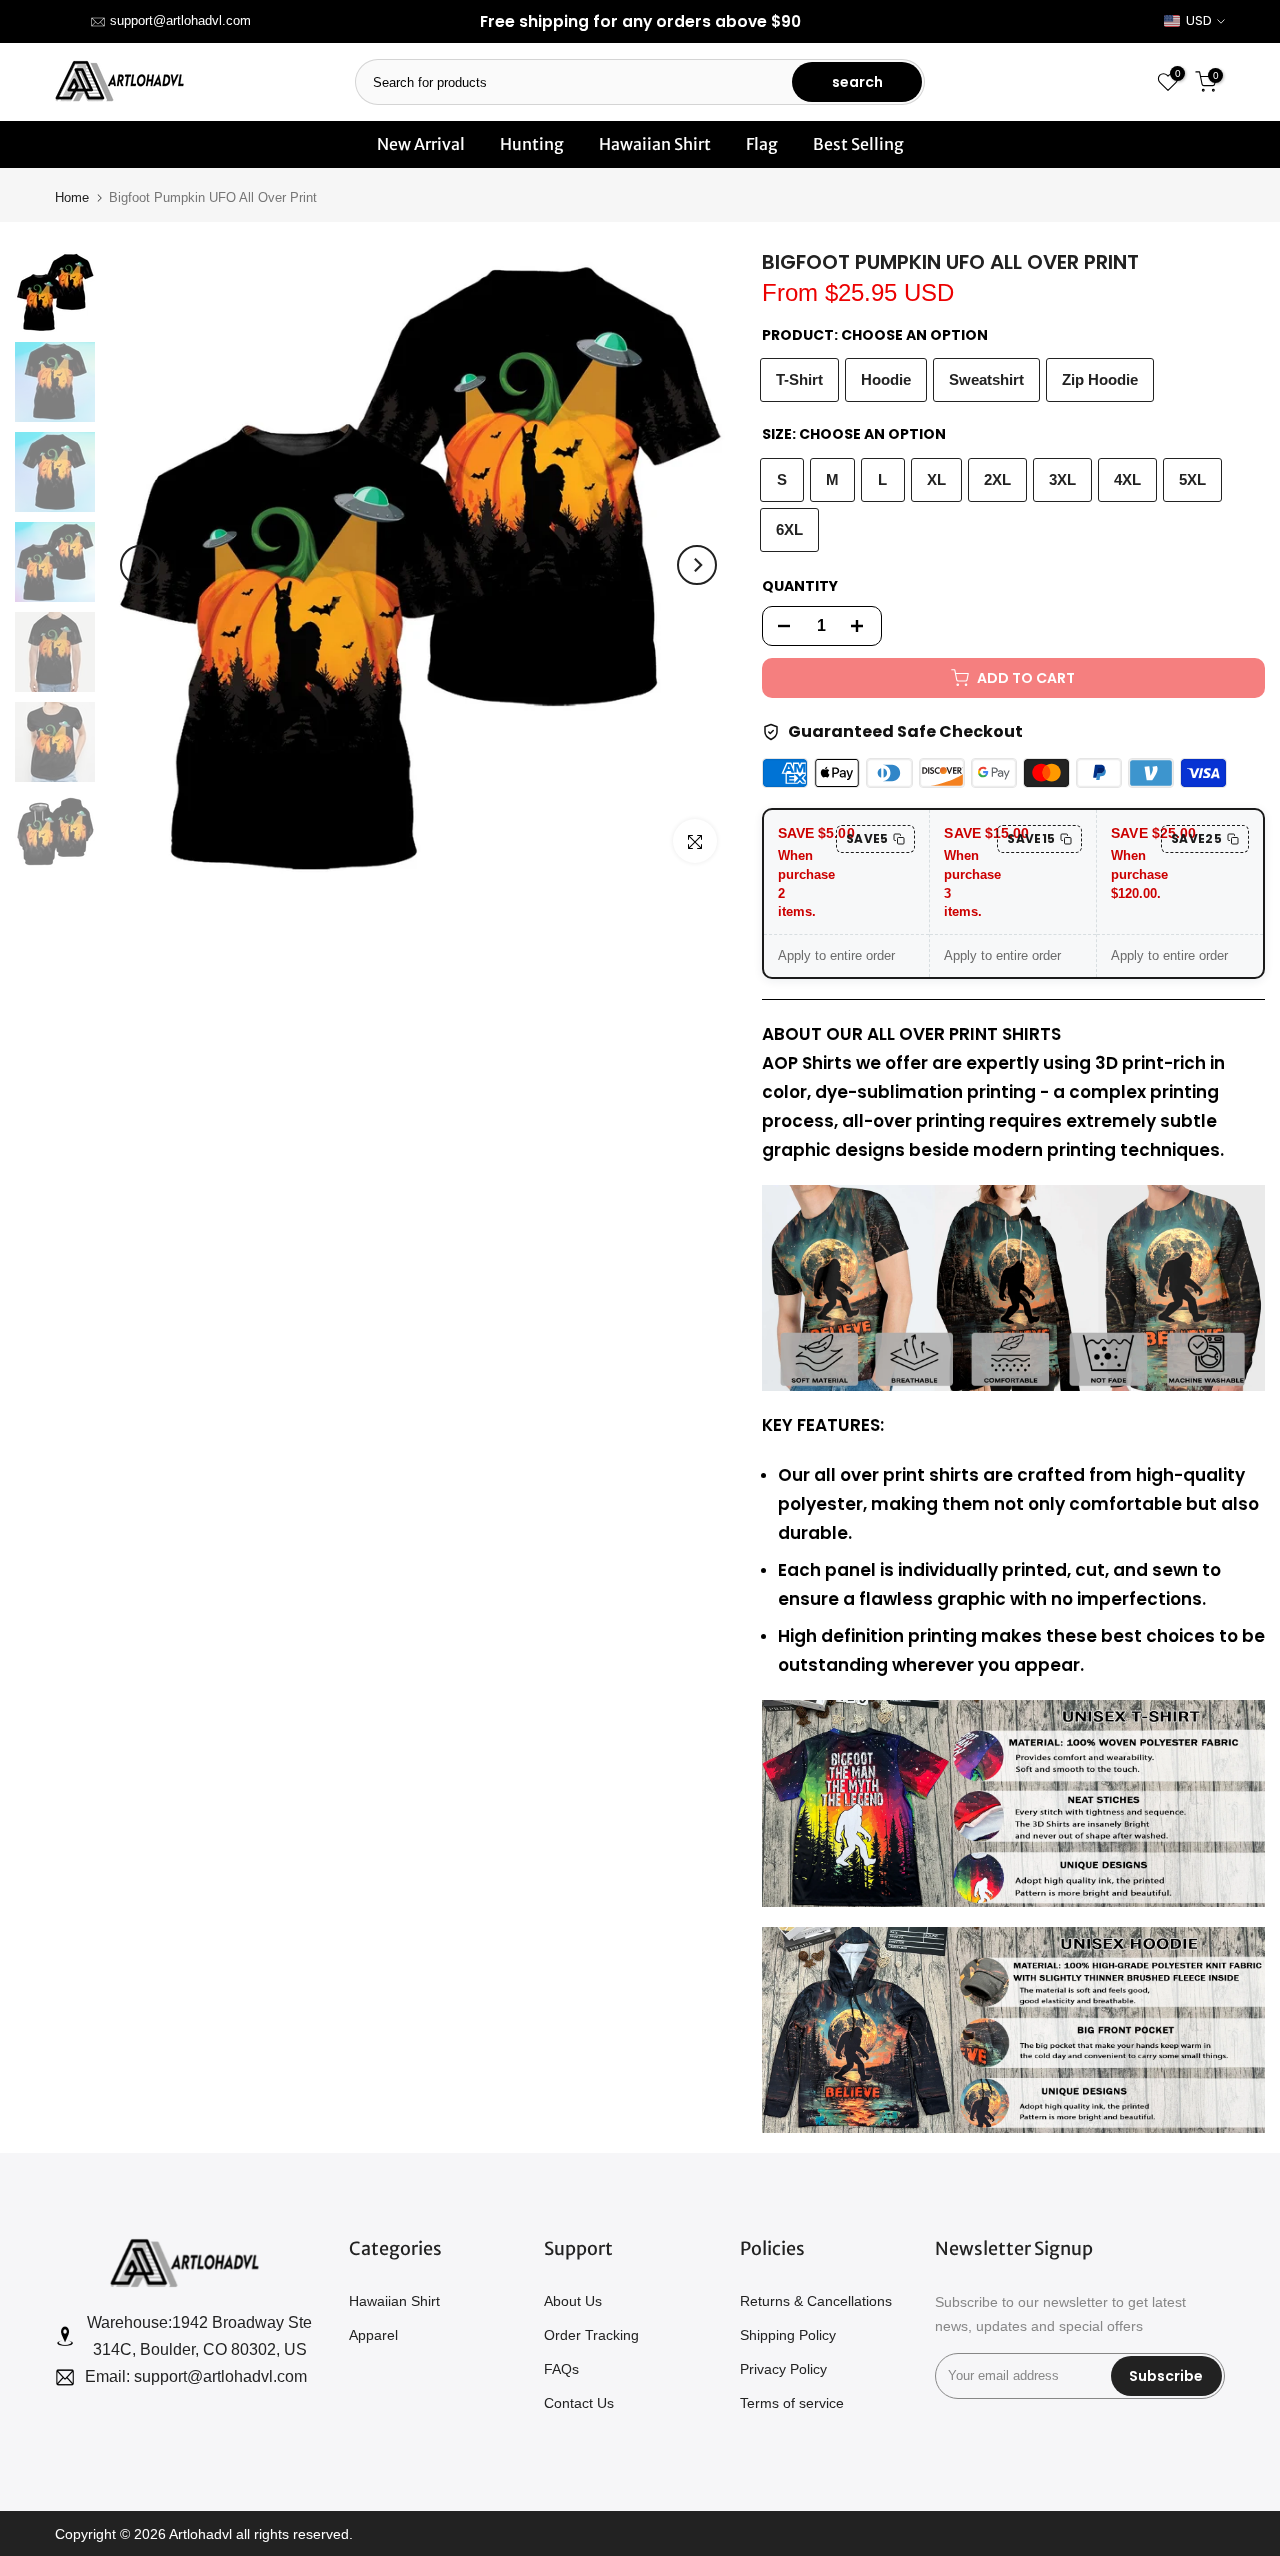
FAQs (561, 2369)
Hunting (532, 144)
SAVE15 (1031, 838)
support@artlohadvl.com (180, 20)
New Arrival (421, 144)
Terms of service (792, 2403)
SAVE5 (867, 838)
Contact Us (579, 2403)
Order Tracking (591, 2335)
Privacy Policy (783, 2369)
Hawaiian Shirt (655, 144)
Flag (762, 144)
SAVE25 (1196, 838)
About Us (573, 2301)
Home (72, 197)
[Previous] (140, 565)
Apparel (373, 2335)
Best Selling (858, 144)
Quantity (800, 586)
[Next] (697, 565)
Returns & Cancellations (816, 2301)
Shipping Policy (788, 2335)
